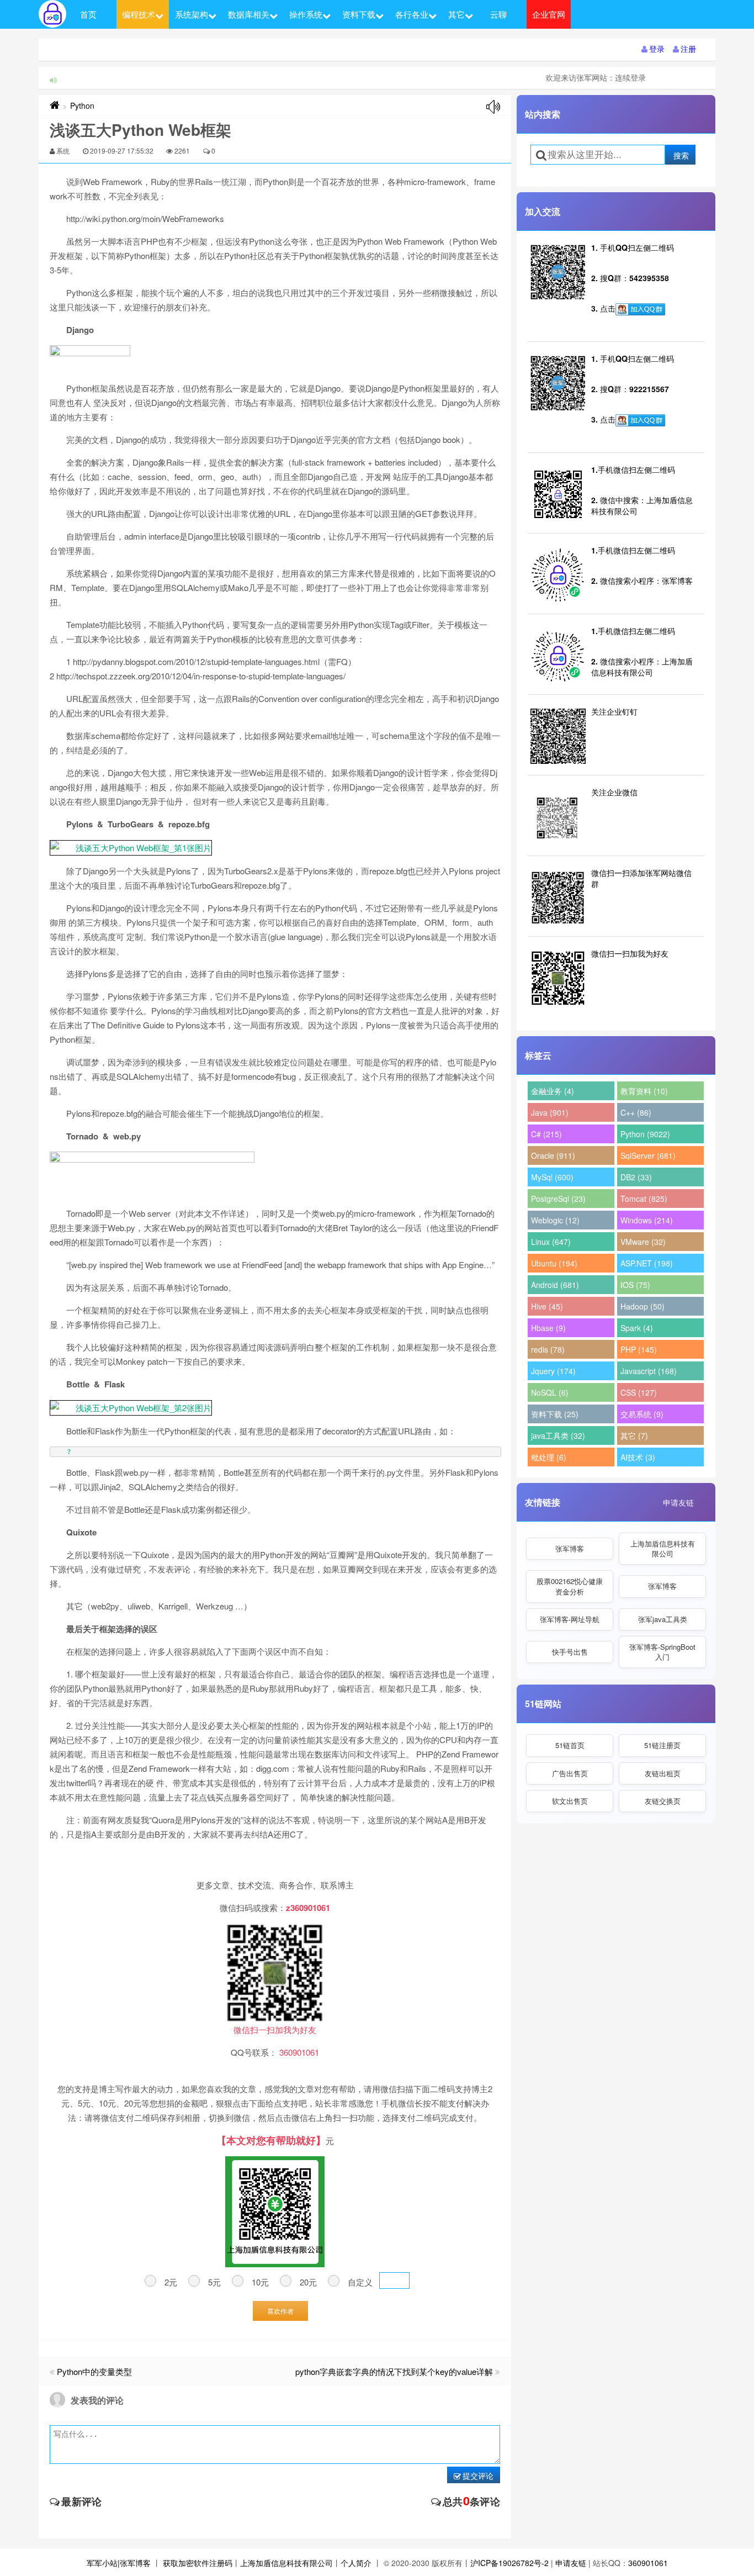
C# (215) (546, 1134)
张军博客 (570, 1548)
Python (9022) (645, 1134)
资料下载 (359, 14)
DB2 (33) (636, 1177)
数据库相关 (249, 14)
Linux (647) (551, 1242)
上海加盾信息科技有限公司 (663, 1548)
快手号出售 (570, 1652)
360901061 (648, 2563)
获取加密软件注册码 (198, 2563)
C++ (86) (636, 1112)
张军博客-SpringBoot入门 (662, 1652)
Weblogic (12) (555, 1220)
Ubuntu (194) (554, 1263)
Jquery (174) (553, 1371)
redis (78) (548, 1349)
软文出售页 (570, 1801)
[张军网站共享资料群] (640, 309)
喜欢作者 (280, 2311)
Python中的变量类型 (94, 2371)
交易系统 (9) (642, 1414)
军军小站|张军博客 (119, 2563)
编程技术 (139, 14)
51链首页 (570, 1745)
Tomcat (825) (644, 1199)
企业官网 (549, 14)
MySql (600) (552, 1177)
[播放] (493, 107)
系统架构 (192, 14)
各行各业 (412, 14)
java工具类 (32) (558, 1435)
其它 (456, 14)
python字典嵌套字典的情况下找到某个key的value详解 (394, 2371)
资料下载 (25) (555, 1414)
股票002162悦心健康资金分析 (570, 1586)
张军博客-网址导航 (570, 1619)
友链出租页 (663, 1773)
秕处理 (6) (549, 1457)
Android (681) (555, 1285)
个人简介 (356, 2563)
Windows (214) (647, 1220)
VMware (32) (643, 1242)
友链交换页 (663, 1801)
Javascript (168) (649, 1371)
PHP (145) (639, 1349)
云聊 (498, 14)
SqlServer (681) (648, 1155)
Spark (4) (637, 1328)
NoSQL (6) (550, 1392)
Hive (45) (547, 1306)
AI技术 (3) (638, 1457)
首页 (88, 14)
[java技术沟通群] (640, 420)
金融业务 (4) (553, 1091)
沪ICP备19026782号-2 (509, 2563)
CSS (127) (639, 1392)
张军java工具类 (663, 1619)
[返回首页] (55, 105)
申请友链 (678, 1502)
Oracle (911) (553, 1155)
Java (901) (550, 1112)
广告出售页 (570, 1773)
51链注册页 (662, 1745)
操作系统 (306, 14)
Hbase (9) (548, 1328)
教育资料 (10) (644, 1091)
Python (82, 105)
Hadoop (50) (643, 1306)
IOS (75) (635, 1285)
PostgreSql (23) (558, 1199)
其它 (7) (634, 1435)
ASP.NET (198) (647, 1263)
